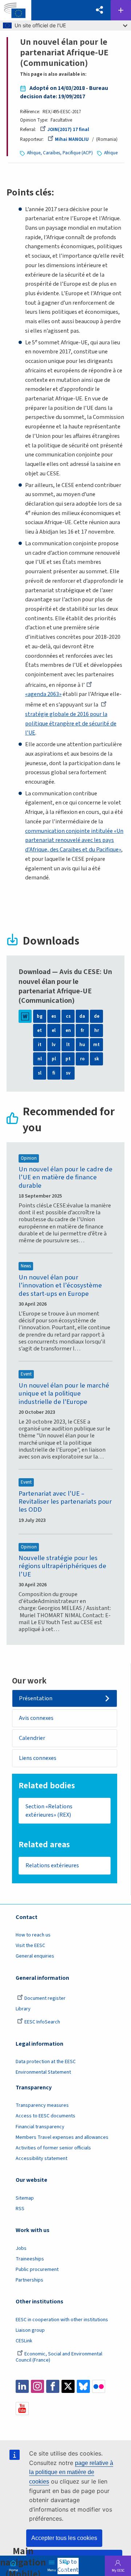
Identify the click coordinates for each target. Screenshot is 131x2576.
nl (40, 1059)
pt (68, 1059)
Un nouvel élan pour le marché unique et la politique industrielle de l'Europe (64, 1394)
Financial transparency (40, 2127)
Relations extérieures (52, 1865)
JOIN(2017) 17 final (68, 130)
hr (97, 1030)
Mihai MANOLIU (72, 139)
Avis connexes (36, 1718)
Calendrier (32, 1738)
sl (40, 1073)
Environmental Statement (43, 2072)
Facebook (53, 2386)
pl (54, 1059)
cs (68, 1016)
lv (54, 1045)
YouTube (22, 2409)
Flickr (99, 2386)
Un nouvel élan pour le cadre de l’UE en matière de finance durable (65, 1177)
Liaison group (30, 2330)
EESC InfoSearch (42, 2022)
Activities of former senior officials (53, 2148)
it (40, 1045)
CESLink (24, 2341)
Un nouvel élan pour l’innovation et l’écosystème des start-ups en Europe (60, 1285)
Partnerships (29, 2280)
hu (82, 1045)
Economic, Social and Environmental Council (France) (59, 2357)
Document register (45, 1998)
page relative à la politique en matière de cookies (71, 2472)
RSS (20, 2209)
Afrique (111, 153)
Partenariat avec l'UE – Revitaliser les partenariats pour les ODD (65, 1502)
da (82, 1016)
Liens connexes (38, 1758)
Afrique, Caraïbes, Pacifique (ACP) (60, 153)
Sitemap (25, 2198)
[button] (100, 10)
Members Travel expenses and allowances (62, 2137)
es (54, 1016)
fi (54, 1073)
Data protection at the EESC (46, 2062)
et (39, 1030)
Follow (121, 10)
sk (97, 1059)
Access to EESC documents (45, 2116)
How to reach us (33, 1935)
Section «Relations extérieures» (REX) (49, 1811)
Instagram (37, 2386)
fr (82, 1030)
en (68, 1030)
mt (96, 1045)
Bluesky (83, 2386)
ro (82, 1059)
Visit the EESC (30, 1946)
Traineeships (30, 2259)
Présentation (36, 1698)
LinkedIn (22, 2386)
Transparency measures (42, 2105)
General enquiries (35, 1956)
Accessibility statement (41, 2158)
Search (65, 2569)
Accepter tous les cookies (64, 2538)
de (97, 1016)
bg (40, 1016)
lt (68, 1045)
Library (23, 2009)
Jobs (21, 2248)
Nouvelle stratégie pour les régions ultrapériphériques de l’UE (62, 1566)
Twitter (68, 2386)
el (54, 1030)
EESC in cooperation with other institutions (62, 2320)
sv (68, 1073)
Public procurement (37, 2270)
